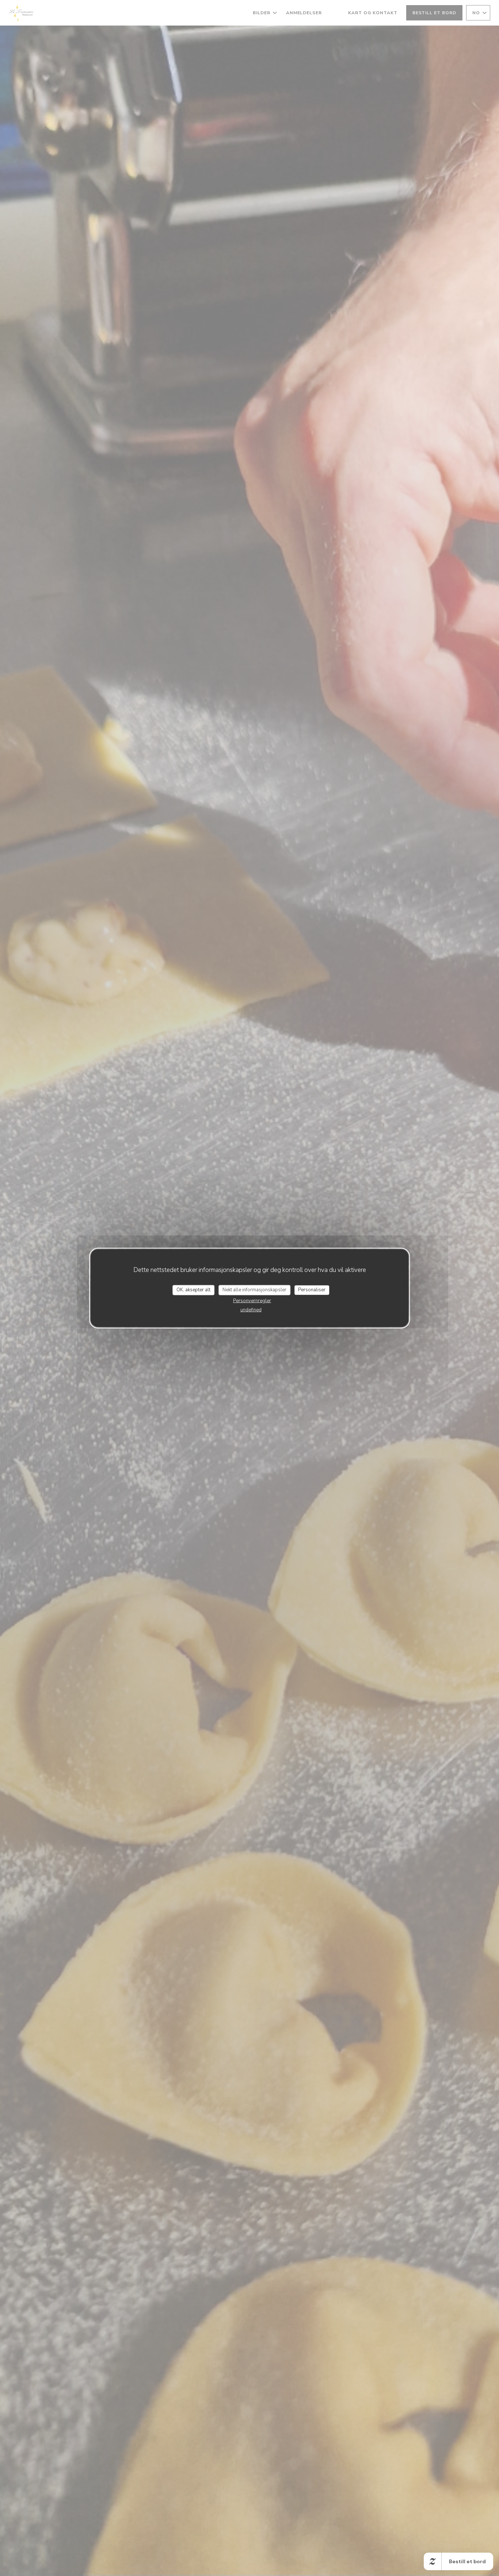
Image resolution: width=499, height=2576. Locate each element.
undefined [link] (251, 1310)
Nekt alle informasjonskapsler (254, 1290)
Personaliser (312, 1290)
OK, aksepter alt (193, 1290)
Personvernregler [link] (252, 1300)
